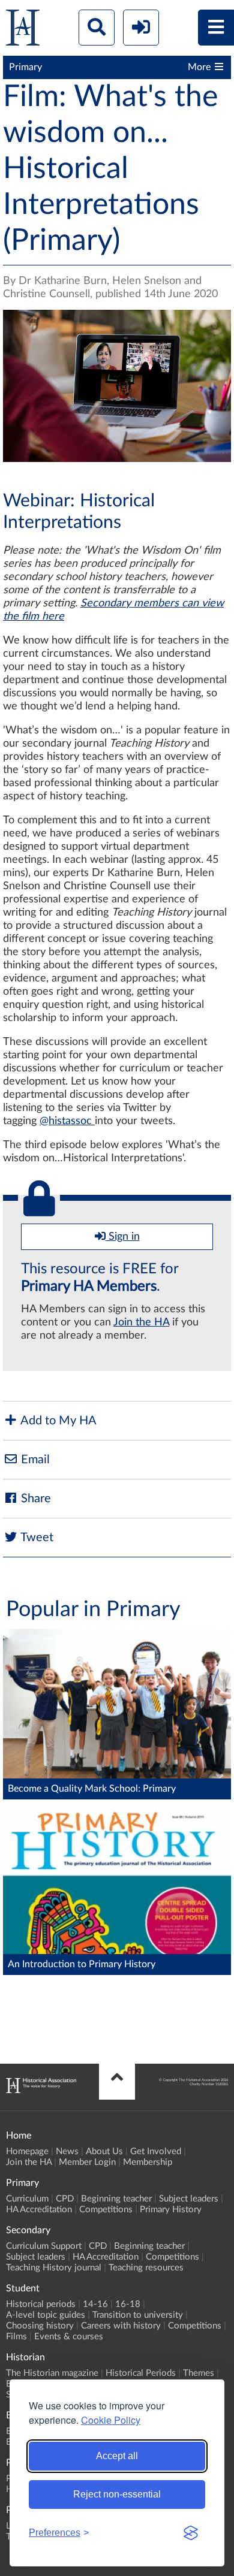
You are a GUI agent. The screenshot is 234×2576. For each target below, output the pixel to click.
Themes (199, 2373)
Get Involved (156, 2151)
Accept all (117, 2456)
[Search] (97, 28)
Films (16, 2337)
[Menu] (216, 28)
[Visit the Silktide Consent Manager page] (191, 2533)
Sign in (123, 1237)
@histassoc (66, 1121)
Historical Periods (141, 2373)
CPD (65, 2199)
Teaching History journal (54, 2268)
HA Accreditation (39, 2210)
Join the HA (141, 1322)
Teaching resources (146, 2268)
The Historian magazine (52, 2373)
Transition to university (138, 2315)
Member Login (87, 2162)
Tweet (36, 1538)
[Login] (141, 28)
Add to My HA (57, 1421)
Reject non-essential (117, 2494)
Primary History (171, 2210)
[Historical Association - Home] (41, 2090)
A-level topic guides (46, 2315)
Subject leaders (189, 2199)
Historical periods (41, 2304)
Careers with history (121, 2326)
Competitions (106, 2210)
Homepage (27, 2151)
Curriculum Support (44, 2246)
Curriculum (27, 2199)
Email (34, 1460)
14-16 (95, 2304)
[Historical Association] (23, 30)
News (67, 2151)
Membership (148, 2162)
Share (34, 1499)
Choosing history (40, 2326)
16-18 (128, 2304)
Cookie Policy (111, 2420)
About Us (104, 2151)
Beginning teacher (116, 2199)
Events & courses (69, 2337)
